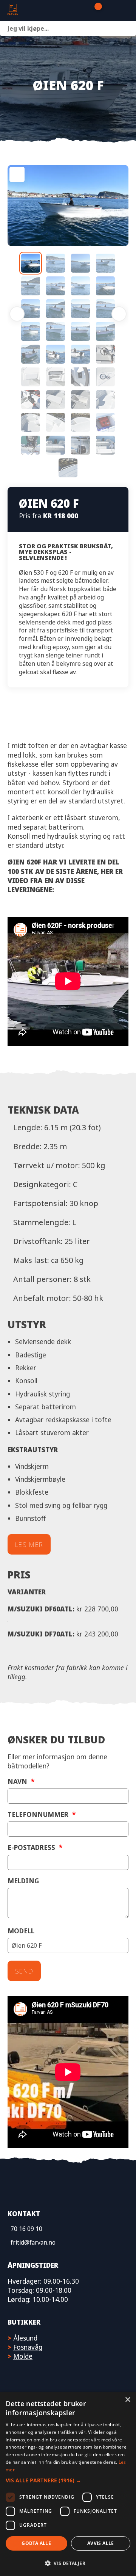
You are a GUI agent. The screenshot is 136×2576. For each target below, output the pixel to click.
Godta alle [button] (36, 2543)
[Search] (128, 28)
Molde (23, 2356)
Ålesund (25, 2338)
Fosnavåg (28, 2347)
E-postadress (35, 1847)
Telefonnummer (42, 1814)
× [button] (127, 2400)
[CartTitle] (95, 11)
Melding (23, 1881)
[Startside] (44, 10)
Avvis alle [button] (101, 2543)
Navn (21, 1781)
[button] (68, 2480)
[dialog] (68, 2484)
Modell (21, 1931)
